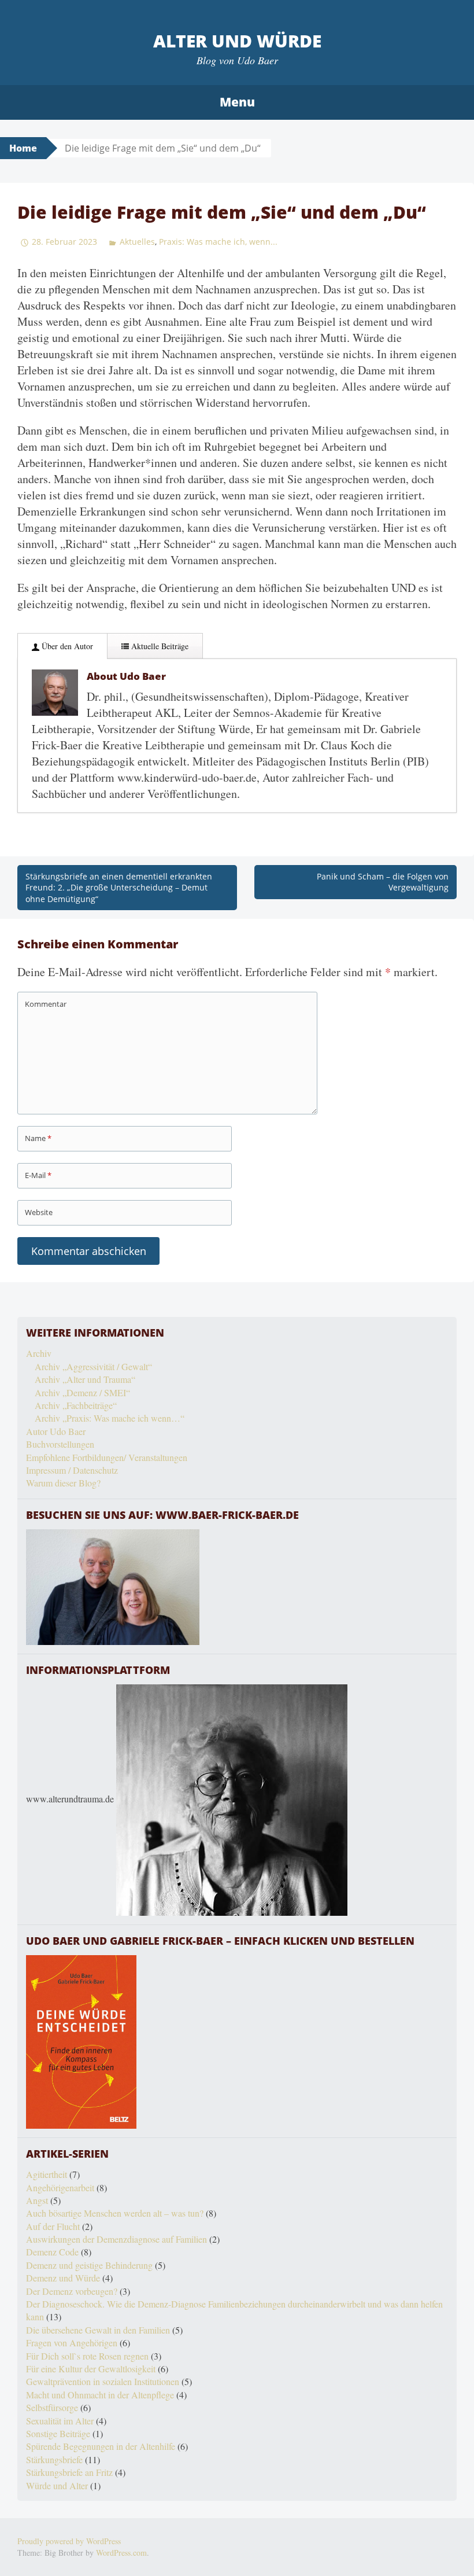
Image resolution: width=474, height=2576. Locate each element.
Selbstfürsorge (52, 2407)
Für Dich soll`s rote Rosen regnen (87, 2356)
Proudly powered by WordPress (69, 2541)
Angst (37, 2200)
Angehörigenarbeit (60, 2187)
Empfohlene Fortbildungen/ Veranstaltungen (107, 1457)
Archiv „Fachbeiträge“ (76, 1405)
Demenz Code (52, 2252)
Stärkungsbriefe (54, 2459)
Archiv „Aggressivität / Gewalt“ (93, 1366)
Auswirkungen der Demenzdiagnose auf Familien (116, 2239)
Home (23, 148)
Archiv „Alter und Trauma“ (85, 1379)
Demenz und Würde (63, 2278)
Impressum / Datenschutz (72, 1470)
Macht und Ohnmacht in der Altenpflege (100, 2395)
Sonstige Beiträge (58, 2433)
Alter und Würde (237, 41)
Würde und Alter (57, 2485)
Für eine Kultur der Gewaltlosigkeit (91, 2369)
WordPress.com (121, 2553)
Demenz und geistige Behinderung (89, 2265)
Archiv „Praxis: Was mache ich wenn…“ (110, 1418)
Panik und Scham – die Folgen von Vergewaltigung (383, 882)
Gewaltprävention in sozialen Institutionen (103, 2381)
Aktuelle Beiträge (159, 646)
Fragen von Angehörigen (72, 2343)
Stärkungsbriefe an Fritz (69, 2472)
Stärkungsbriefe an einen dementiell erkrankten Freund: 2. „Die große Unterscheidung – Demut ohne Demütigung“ (119, 888)
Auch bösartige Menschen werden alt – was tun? (115, 2213)
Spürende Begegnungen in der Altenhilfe (101, 2446)
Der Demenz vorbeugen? (72, 2291)
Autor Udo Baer (56, 1431)
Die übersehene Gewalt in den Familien (98, 2330)
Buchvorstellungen (60, 1444)
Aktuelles (137, 242)
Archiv (39, 1353)
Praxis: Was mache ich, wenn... (218, 242)
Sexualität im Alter (60, 2421)
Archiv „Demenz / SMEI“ (82, 1392)
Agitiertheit (47, 2174)
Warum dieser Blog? (63, 1483)
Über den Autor (66, 646)
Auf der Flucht (53, 2226)
